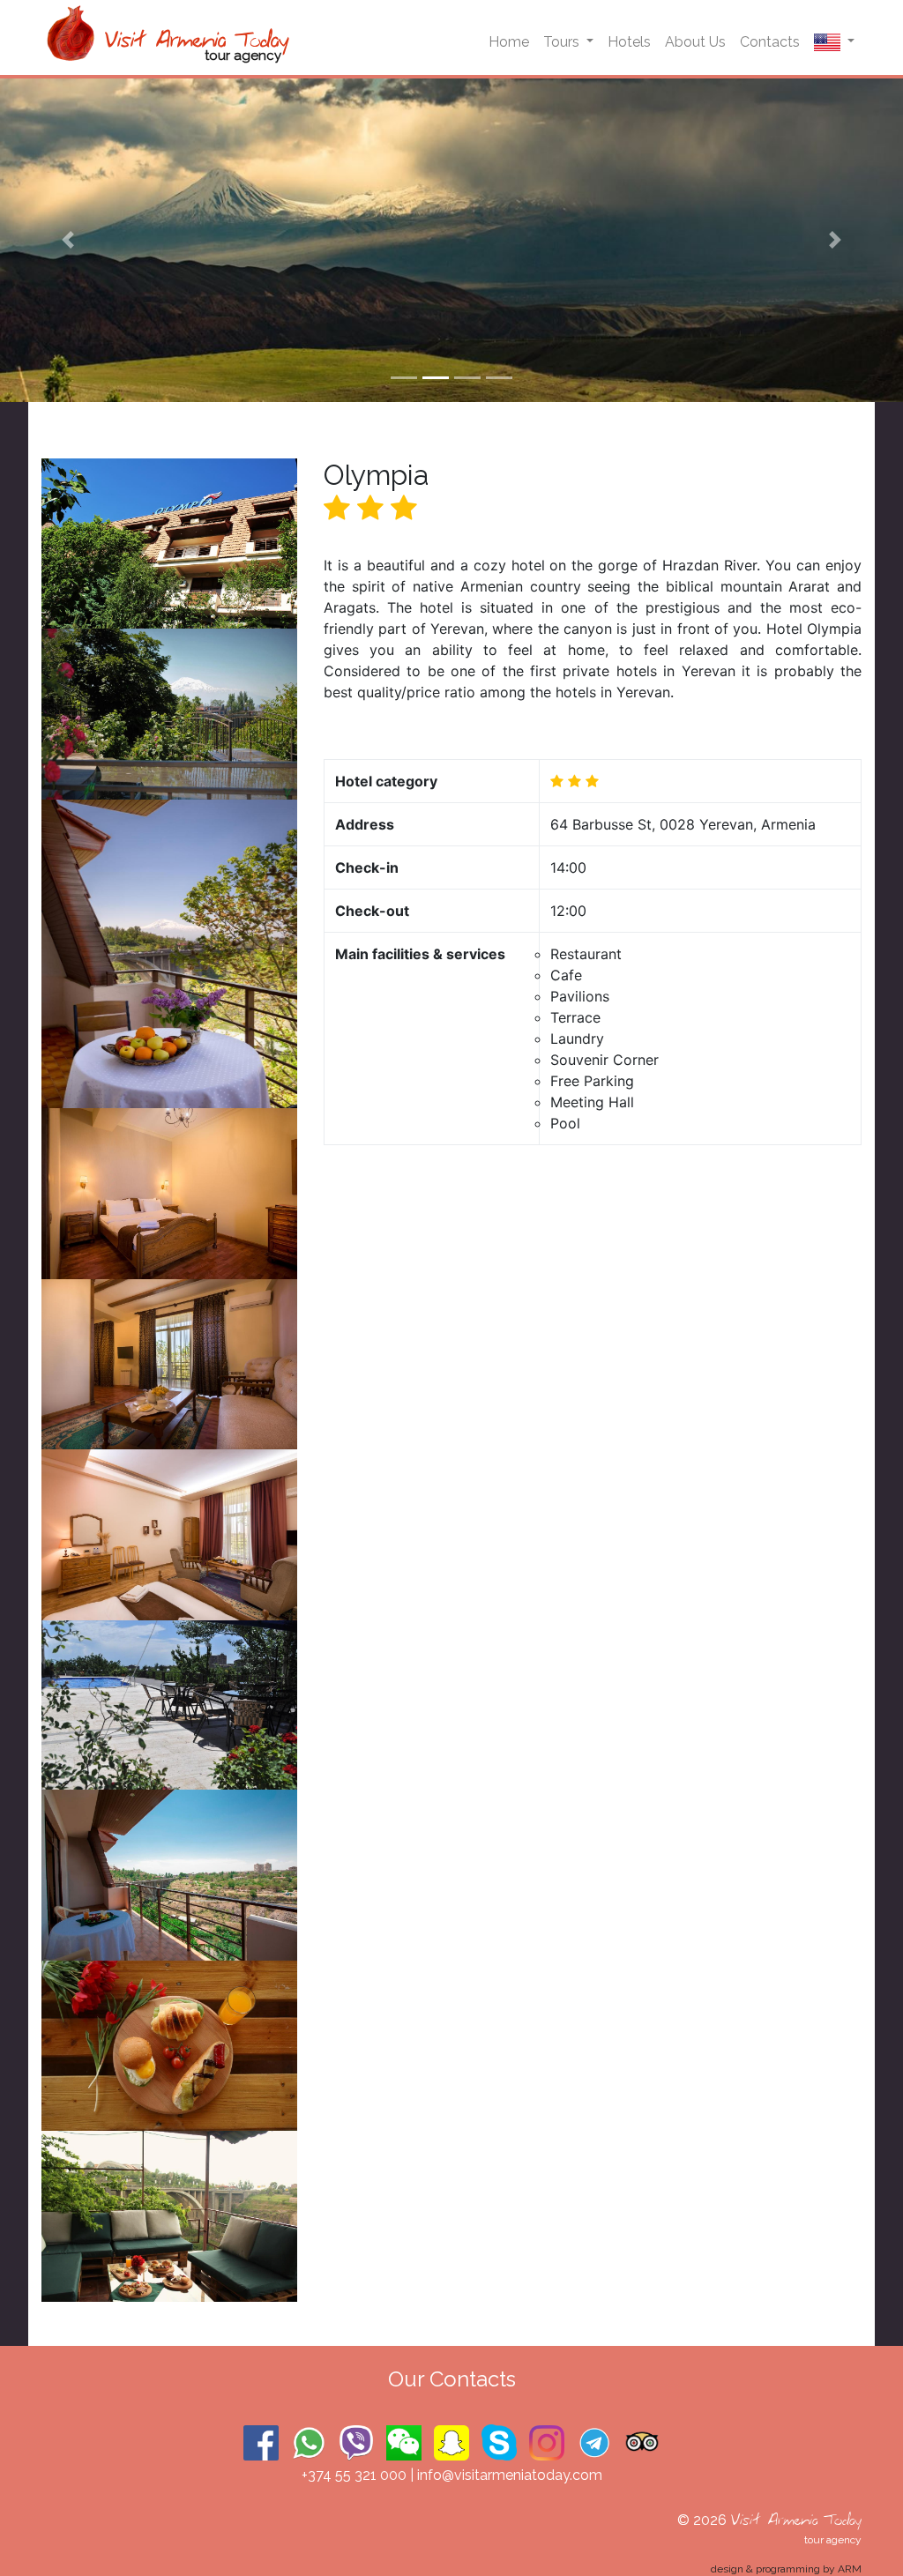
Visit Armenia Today (796, 2520)
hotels (629, 42)
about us (695, 42)
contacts (770, 42)
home (509, 42)
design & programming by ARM (786, 2569)
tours (563, 42)
